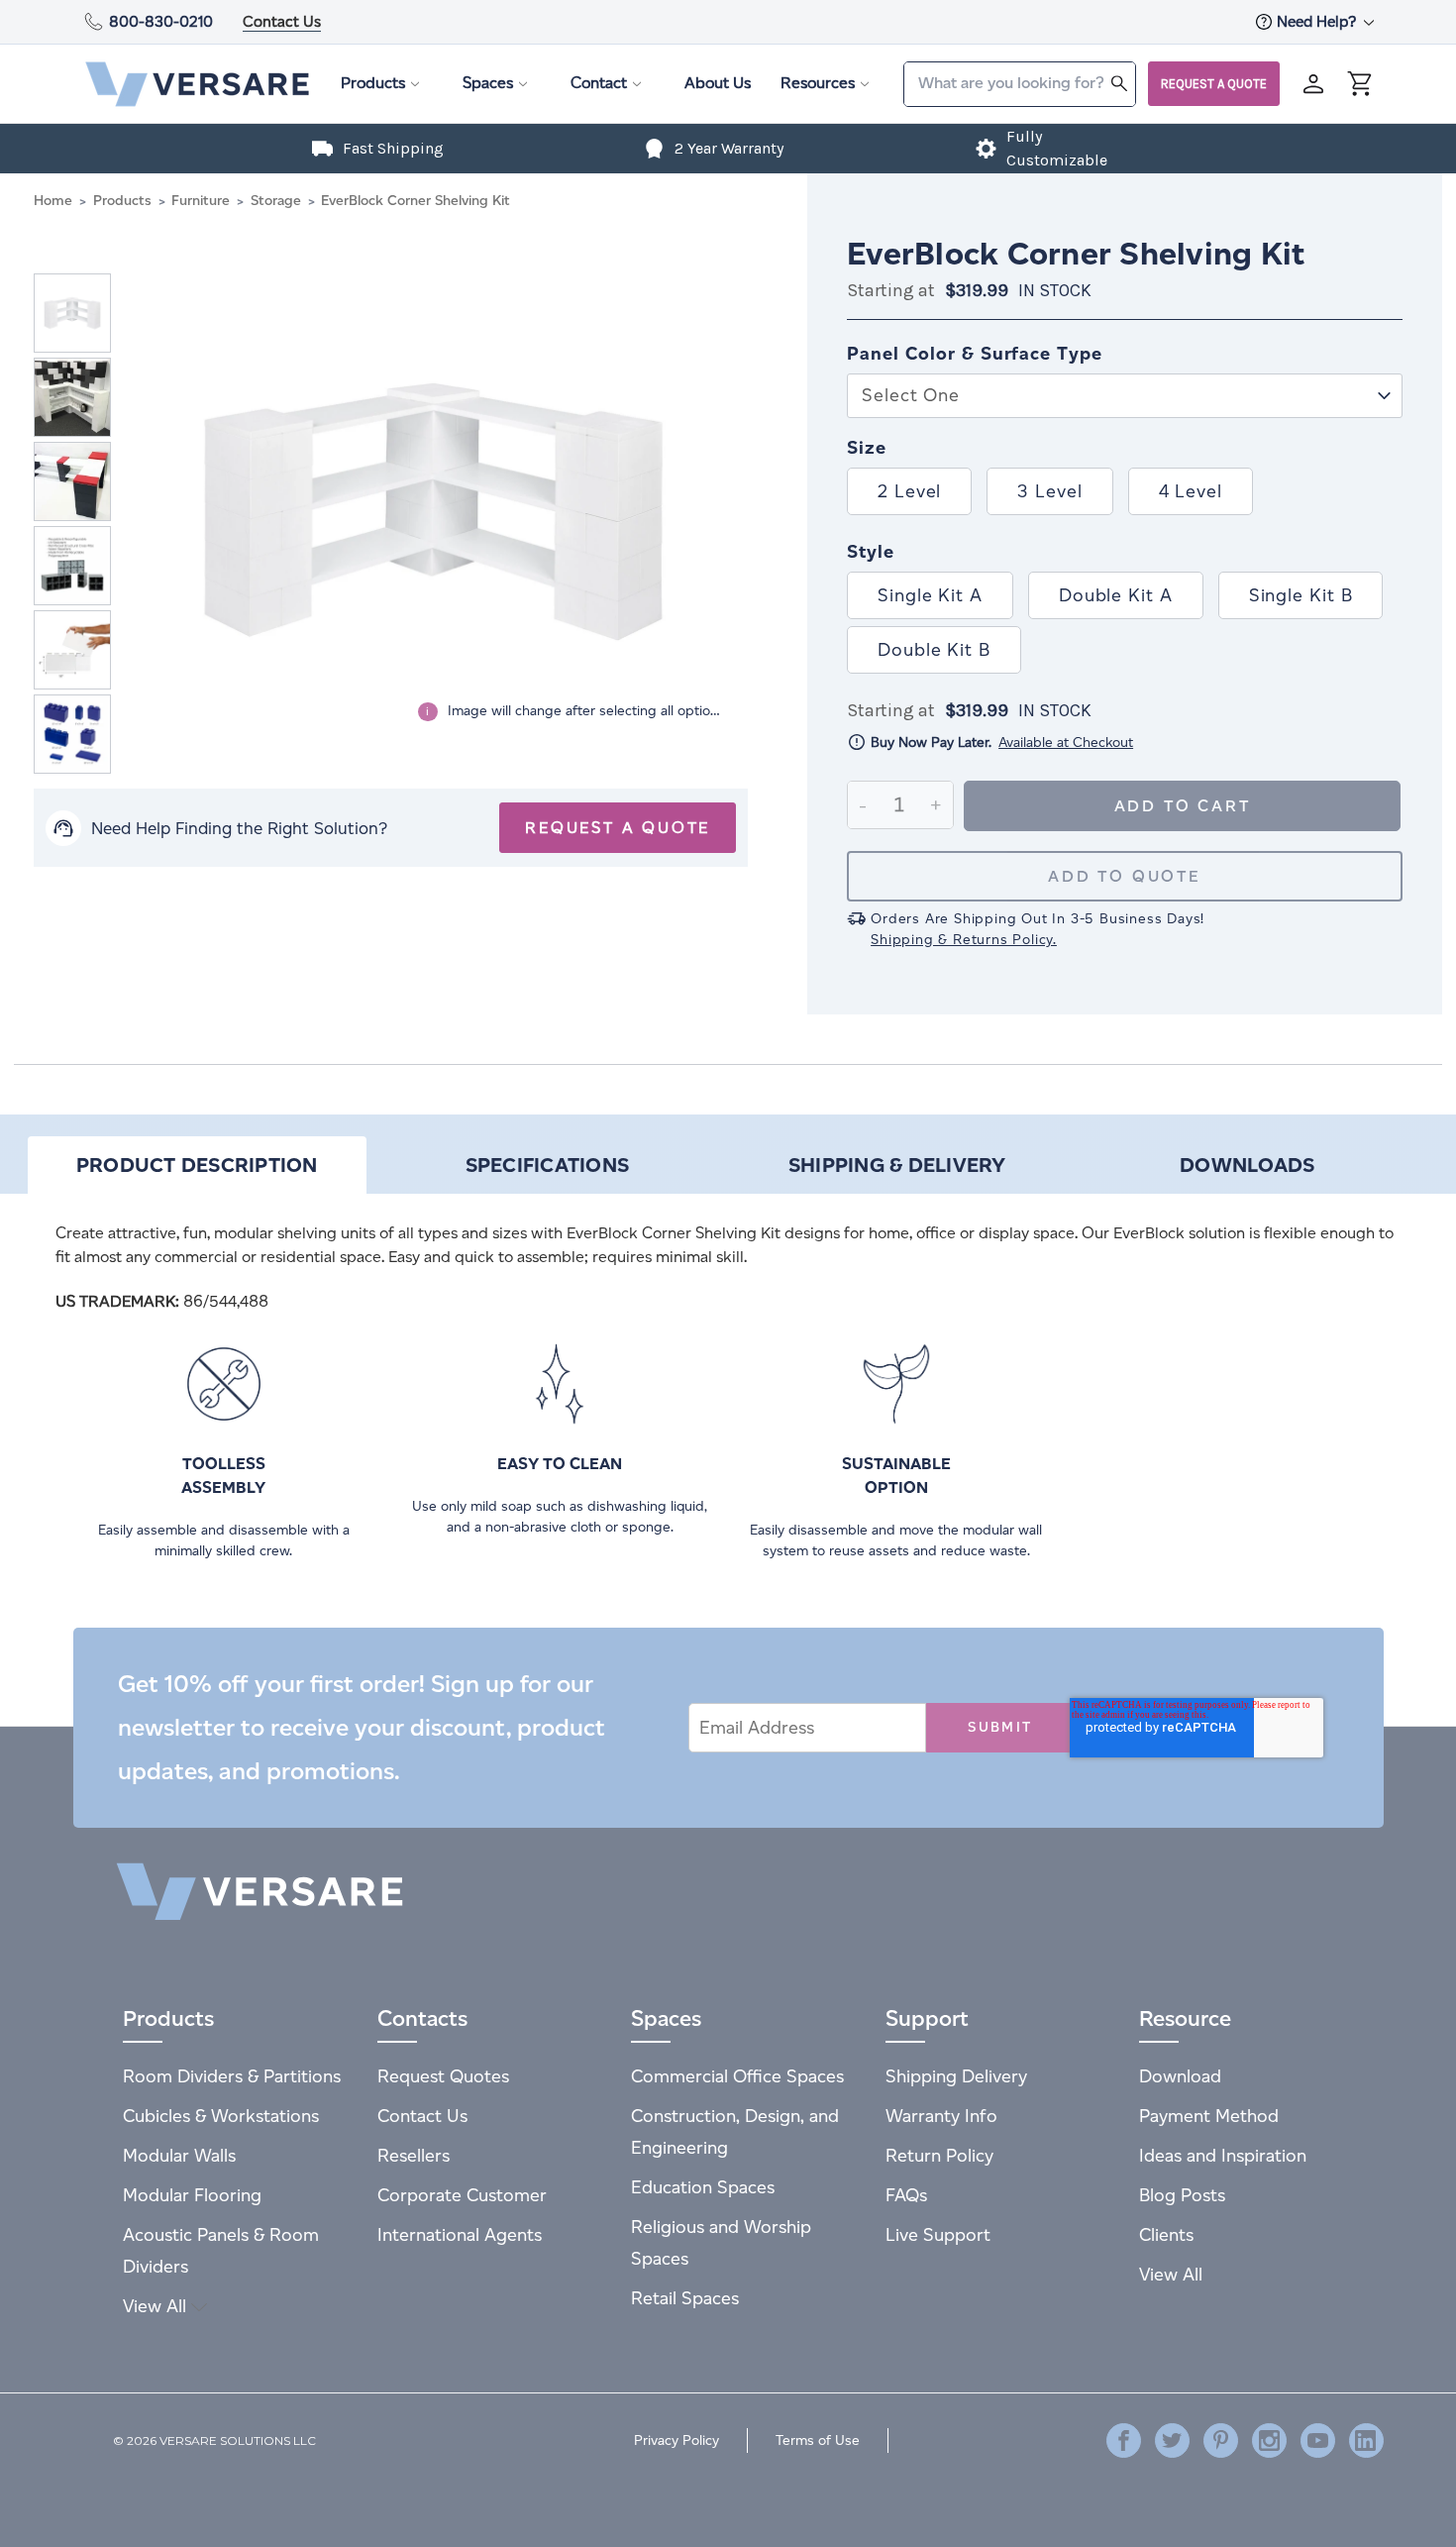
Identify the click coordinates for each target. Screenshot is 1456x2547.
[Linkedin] (1366, 2441)
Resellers (414, 2155)
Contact (599, 83)
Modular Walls (179, 2155)
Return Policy (939, 2155)
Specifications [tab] (548, 1165)
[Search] (1119, 83)
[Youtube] (1318, 2441)
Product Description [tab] (197, 1165)
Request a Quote (1214, 84)
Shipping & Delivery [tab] (897, 1165)
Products (373, 83)
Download (1180, 2076)
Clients (1166, 2234)
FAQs (906, 2195)
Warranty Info (941, 2116)
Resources (818, 83)
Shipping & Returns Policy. (964, 940)
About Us (718, 83)
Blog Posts (1182, 2195)
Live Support (938, 2234)
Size (867, 448)
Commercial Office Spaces (737, 2076)
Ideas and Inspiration (1223, 2155)
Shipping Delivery (956, 2076)
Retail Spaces (685, 2298)
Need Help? (1318, 21)
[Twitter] (1172, 2441)
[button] (1125, 381)
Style (871, 552)
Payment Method (1209, 2116)
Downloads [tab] (1247, 1165)
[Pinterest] (1221, 2441)
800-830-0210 (161, 21)
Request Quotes (443, 2076)
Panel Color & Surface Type (974, 354)
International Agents (460, 2234)
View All (157, 2306)
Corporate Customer (462, 2195)
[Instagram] (1269, 2441)
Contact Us (282, 21)
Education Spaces (703, 2187)
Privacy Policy (676, 2441)
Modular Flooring (192, 2195)
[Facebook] (1124, 2441)
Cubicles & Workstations (221, 2116)
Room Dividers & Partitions (232, 2076)
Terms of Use (818, 2441)
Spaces (488, 83)
